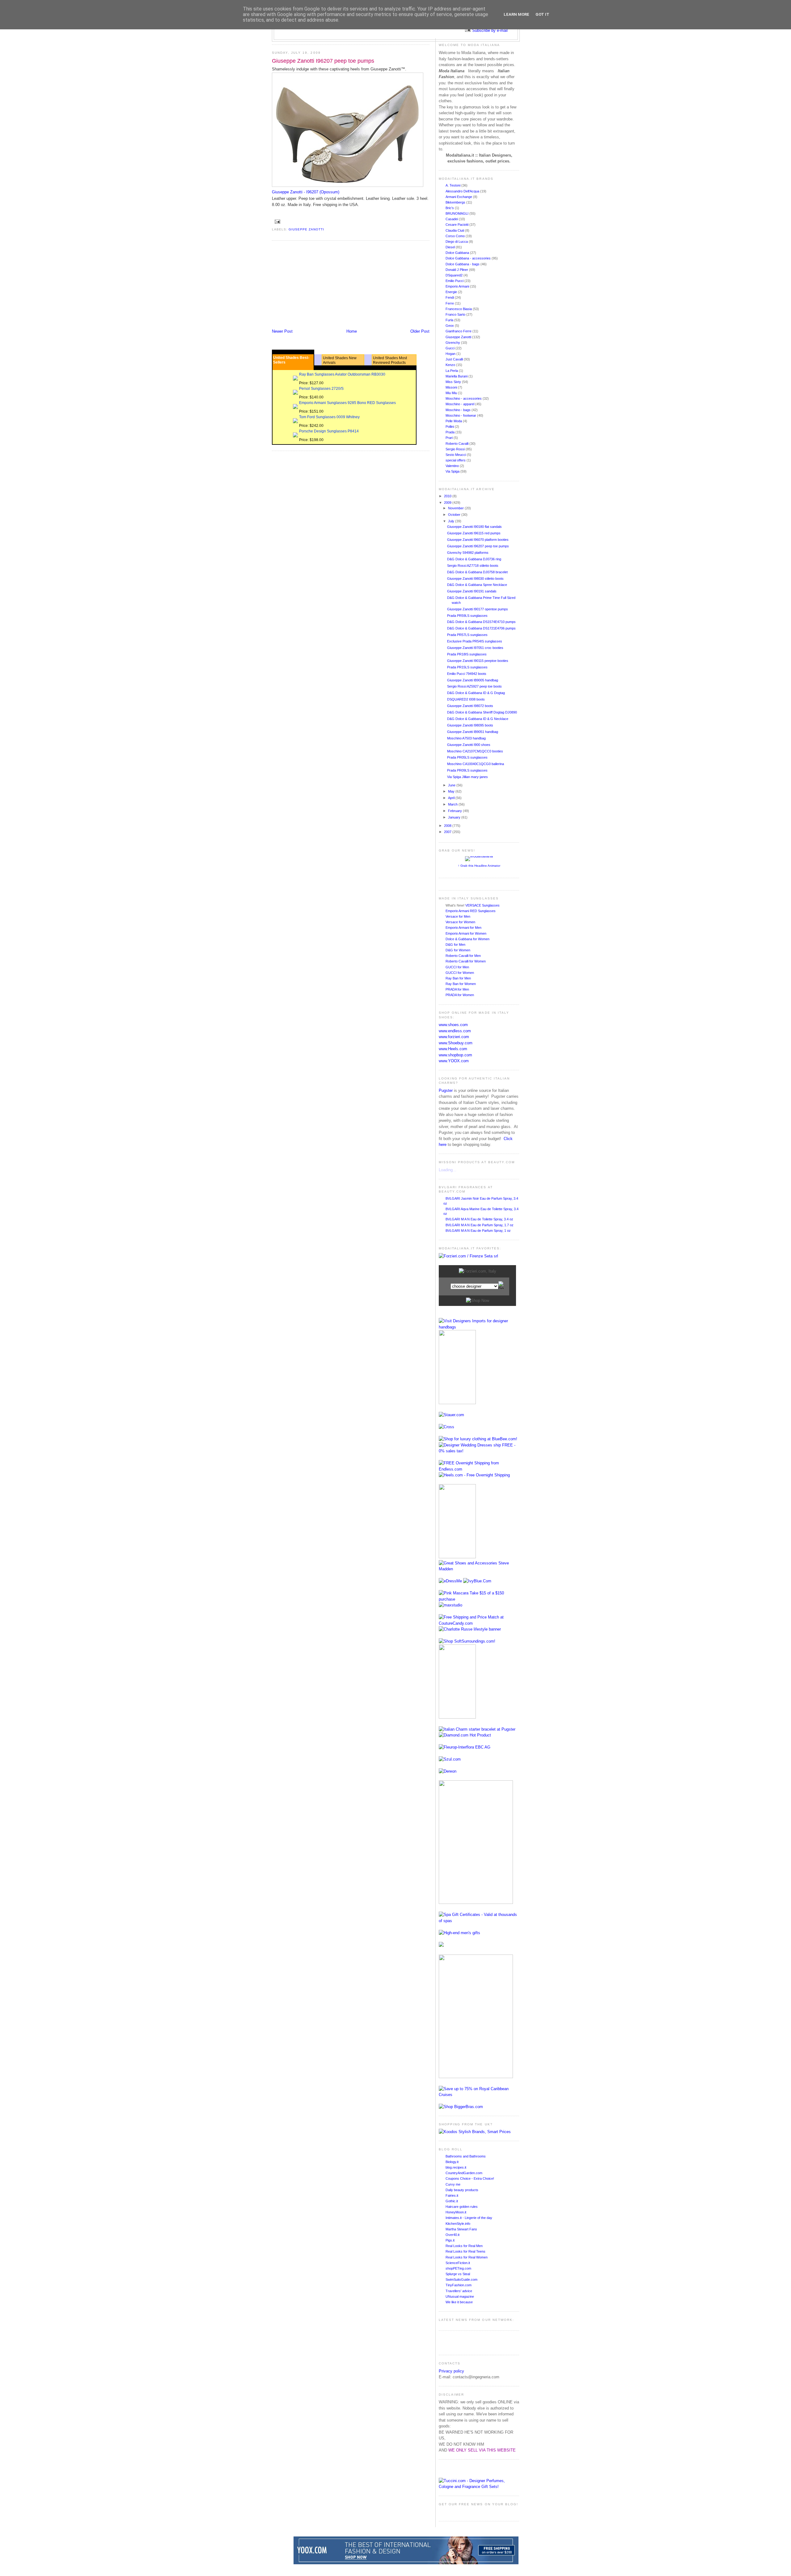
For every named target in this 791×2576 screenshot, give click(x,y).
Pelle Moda (454, 421)
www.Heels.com (453, 1049)
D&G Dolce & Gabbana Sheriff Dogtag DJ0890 (482, 712)
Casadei (452, 219)
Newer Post (282, 331)
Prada (450, 432)
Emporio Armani (458, 286)
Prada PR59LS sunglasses (467, 616)
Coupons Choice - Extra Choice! (470, 2178)
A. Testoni (453, 185)
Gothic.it (452, 2201)
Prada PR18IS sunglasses (467, 654)
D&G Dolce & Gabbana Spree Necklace (477, 585)
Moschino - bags (459, 410)
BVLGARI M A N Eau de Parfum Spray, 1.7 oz (480, 1225)
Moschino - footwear (461, 415)
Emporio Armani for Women (466, 933)
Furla (450, 320)
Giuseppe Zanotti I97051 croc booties (475, 648)
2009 (448, 503)
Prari (450, 438)
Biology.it (452, 2162)
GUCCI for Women (460, 973)
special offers (456, 460)
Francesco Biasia (459, 309)
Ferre (450, 303)
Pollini (450, 427)
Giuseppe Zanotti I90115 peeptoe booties (478, 661)
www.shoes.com (453, 1025)
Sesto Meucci (456, 455)
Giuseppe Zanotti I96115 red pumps (474, 533)
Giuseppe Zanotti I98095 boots (470, 725)
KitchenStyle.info (458, 2224)
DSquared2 (455, 275)
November (456, 508)
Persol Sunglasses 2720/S (321, 389)
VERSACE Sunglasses (482, 905)
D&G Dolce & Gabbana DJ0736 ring (474, 559)
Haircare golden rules (462, 2207)
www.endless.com (455, 1031)
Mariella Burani (457, 376)
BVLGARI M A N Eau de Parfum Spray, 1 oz (478, 1231)
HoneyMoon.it (456, 2212)
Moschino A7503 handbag (466, 738)
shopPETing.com (458, 2268)
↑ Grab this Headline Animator (479, 866)
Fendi (450, 297)
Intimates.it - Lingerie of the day (469, 2218)
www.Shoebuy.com (456, 1043)
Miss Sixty (454, 382)
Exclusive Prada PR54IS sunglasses (475, 641)
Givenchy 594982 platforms (468, 553)
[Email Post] (277, 221)
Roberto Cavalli (457, 444)
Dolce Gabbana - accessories (469, 258)
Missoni (452, 387)
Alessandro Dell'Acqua (463, 191)
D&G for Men (455, 945)
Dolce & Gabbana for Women (467, 939)
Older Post (420, 331)
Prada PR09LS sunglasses (467, 770)
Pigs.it (450, 2240)
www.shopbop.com (455, 1055)
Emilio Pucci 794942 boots (467, 674)
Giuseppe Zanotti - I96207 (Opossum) (306, 192)
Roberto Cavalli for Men (463, 956)
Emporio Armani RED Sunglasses (471, 911)
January (455, 817)
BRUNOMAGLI (457, 213)
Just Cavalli (455, 359)
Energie (452, 292)
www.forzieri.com (454, 1037)
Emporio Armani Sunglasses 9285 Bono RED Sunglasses (347, 403)
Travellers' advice (459, 2291)
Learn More (516, 14)
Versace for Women (460, 922)
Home (352, 331)
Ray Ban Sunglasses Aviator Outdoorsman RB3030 (342, 374)
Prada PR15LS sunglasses (467, 667)
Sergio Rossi (456, 449)
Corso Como (456, 236)
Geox (450, 326)
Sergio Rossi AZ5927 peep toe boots (474, 686)
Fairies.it (452, 2195)
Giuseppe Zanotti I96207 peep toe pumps (323, 61)
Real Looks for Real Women (467, 2257)
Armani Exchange (459, 197)
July (452, 521)
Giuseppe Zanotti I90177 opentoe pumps (478, 609)
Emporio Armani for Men (463, 928)
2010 (448, 496)
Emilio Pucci (455, 281)
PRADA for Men (457, 989)
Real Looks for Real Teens (465, 2251)
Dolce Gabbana (458, 253)
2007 (448, 832)
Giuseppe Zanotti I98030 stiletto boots (475, 579)
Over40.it (453, 2235)
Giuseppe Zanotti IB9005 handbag (473, 680)
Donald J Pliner (457, 270)
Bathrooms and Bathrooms (466, 2156)
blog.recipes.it (456, 2167)
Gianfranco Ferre (459, 331)
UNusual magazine (460, 2296)
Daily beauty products (462, 2190)
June (452, 785)
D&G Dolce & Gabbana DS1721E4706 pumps (481, 628)
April (452, 798)
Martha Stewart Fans (461, 2229)
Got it (542, 14)
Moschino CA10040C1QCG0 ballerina (476, 764)
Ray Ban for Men (458, 978)
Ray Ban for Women (461, 984)
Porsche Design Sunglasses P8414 (329, 431)
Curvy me (453, 2184)
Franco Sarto (456, 314)
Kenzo (451, 365)
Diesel (451, 247)
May (452, 791)
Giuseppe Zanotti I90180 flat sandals (474, 527)
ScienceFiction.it (458, 2263)
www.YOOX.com (454, 1061)
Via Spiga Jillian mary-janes (467, 777)
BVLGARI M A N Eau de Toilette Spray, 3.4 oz (479, 1219)
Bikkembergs (456, 202)
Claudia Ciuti (455, 230)
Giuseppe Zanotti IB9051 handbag (473, 732)
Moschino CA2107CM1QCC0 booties (475, 751)
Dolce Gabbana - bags (463, 264)
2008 (448, 826)
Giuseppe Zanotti (306, 229)
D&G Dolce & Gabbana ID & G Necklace (478, 719)
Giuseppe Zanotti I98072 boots (470, 706)
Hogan (451, 354)
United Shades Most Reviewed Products (390, 360)
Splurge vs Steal (458, 2274)
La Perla (452, 371)
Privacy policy (451, 2371)
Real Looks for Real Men (464, 2246)
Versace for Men (458, 916)
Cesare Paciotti (457, 225)
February (455, 811)
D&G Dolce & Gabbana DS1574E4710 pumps (481, 622)
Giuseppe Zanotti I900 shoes (469, 745)
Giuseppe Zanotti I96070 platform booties (478, 540)
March (453, 804)
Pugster (446, 1090)
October (455, 515)
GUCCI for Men (457, 967)
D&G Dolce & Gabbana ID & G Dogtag (476, 693)
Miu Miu (452, 393)
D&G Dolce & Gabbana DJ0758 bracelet (477, 572)
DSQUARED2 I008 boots (466, 699)
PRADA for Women (460, 995)
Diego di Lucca (457, 242)
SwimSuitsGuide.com (461, 2279)
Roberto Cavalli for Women (466, 961)
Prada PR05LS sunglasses (467, 757)
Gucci (450, 348)
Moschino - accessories (464, 398)
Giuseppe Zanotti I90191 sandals (472, 591)
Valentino (453, 466)
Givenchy (453, 343)
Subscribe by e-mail (490, 30)
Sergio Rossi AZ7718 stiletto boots (473, 566)
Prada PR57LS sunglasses (467, 635)
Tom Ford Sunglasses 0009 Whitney (329, 417)
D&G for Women (458, 950)
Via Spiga (453, 471)
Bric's (450, 208)
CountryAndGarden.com (464, 2173)
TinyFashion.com (459, 2285)
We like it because (459, 2302)
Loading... (448, 1170)
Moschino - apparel (460, 404)
